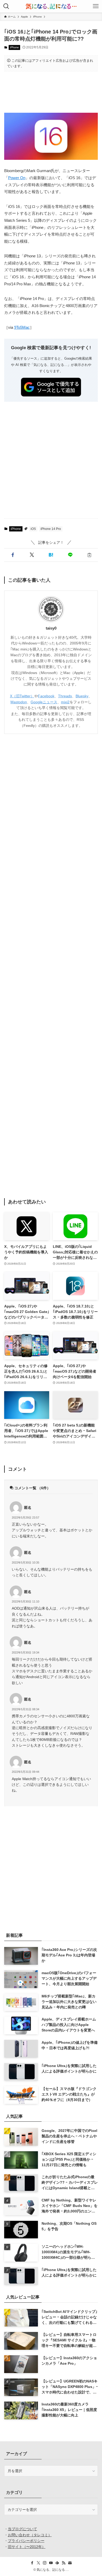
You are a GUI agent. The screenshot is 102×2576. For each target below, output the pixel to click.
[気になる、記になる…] (51, 6)
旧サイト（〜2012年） (27, 2547)
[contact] (70, 2563)
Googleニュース (44, 702)
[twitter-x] (38, 2563)
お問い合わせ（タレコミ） (30, 2535)
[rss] (64, 2563)
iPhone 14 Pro (51, 529)
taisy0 (51, 628)
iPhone (15, 47)
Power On (17, 178)
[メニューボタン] (96, 6)
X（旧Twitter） (22, 696)
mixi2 (65, 702)
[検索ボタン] (6, 6)
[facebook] (32, 2563)
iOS (33, 529)
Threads (65, 696)
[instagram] (45, 2563)
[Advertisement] (51, 92)
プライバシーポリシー (26, 2541)
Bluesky (82, 696)
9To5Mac (22, 327)
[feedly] (57, 2563)
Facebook (46, 696)
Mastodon (19, 702)
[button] (13, 555)
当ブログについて (22, 2529)
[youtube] (51, 2563)
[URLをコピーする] (89, 555)
